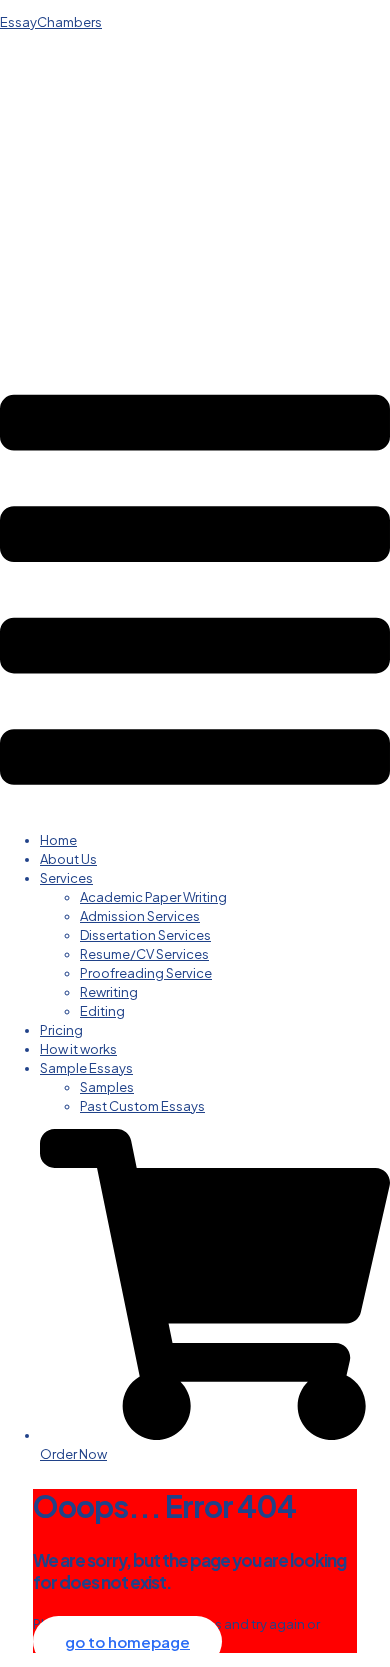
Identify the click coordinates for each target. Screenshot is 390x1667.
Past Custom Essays (142, 1106)
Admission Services (140, 916)
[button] (195, 592)
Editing (102, 1011)
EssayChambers (51, 22)
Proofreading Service (146, 973)
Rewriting (109, 992)
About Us (68, 859)
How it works (78, 1049)
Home (58, 840)
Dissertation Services (145, 935)
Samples (107, 1087)
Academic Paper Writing (153, 897)
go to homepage (127, 1641)
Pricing (61, 1030)
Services (66, 878)
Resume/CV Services (144, 954)
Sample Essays (86, 1068)
